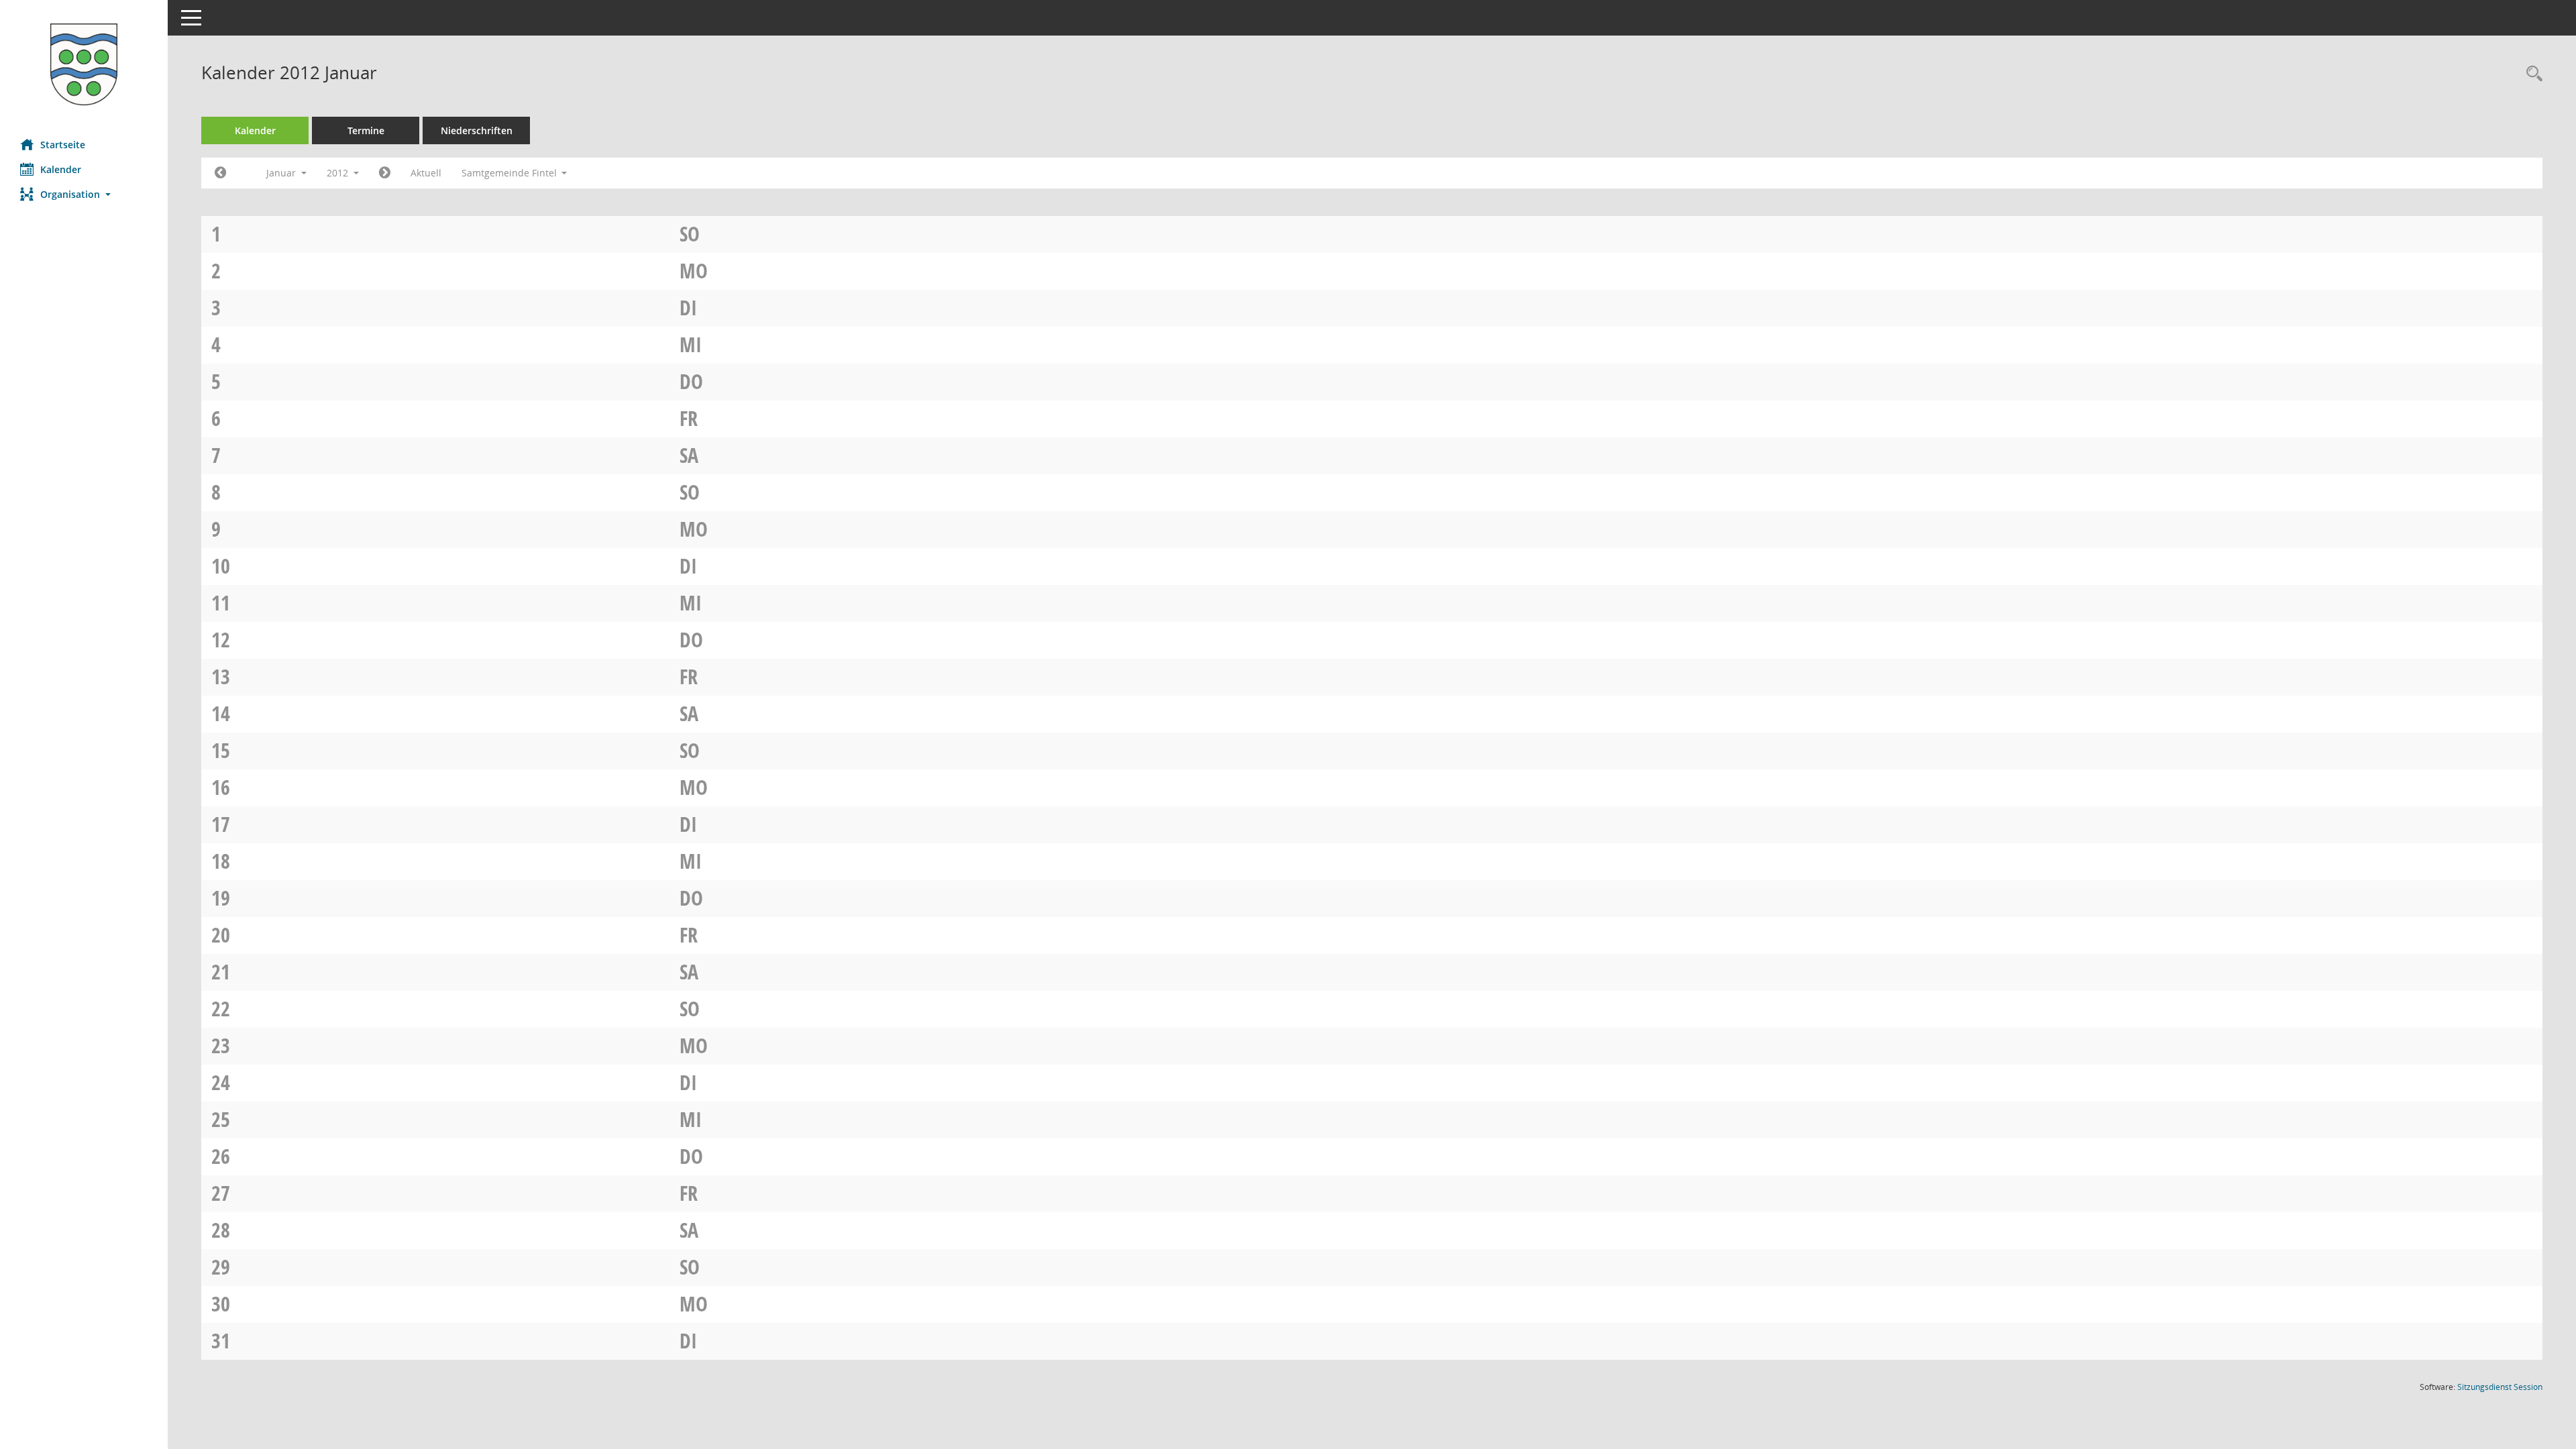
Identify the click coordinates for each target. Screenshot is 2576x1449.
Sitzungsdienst (2500, 1387)
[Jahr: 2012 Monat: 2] (385, 173)
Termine (366, 130)
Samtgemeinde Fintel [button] (511, 173)
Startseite (63, 145)
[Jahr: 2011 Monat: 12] (220, 173)
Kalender (61, 169)
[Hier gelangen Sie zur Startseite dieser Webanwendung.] (84, 64)
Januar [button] (282, 173)
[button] (84, 194)
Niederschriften (477, 130)
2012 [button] (339, 173)
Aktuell (426, 173)
